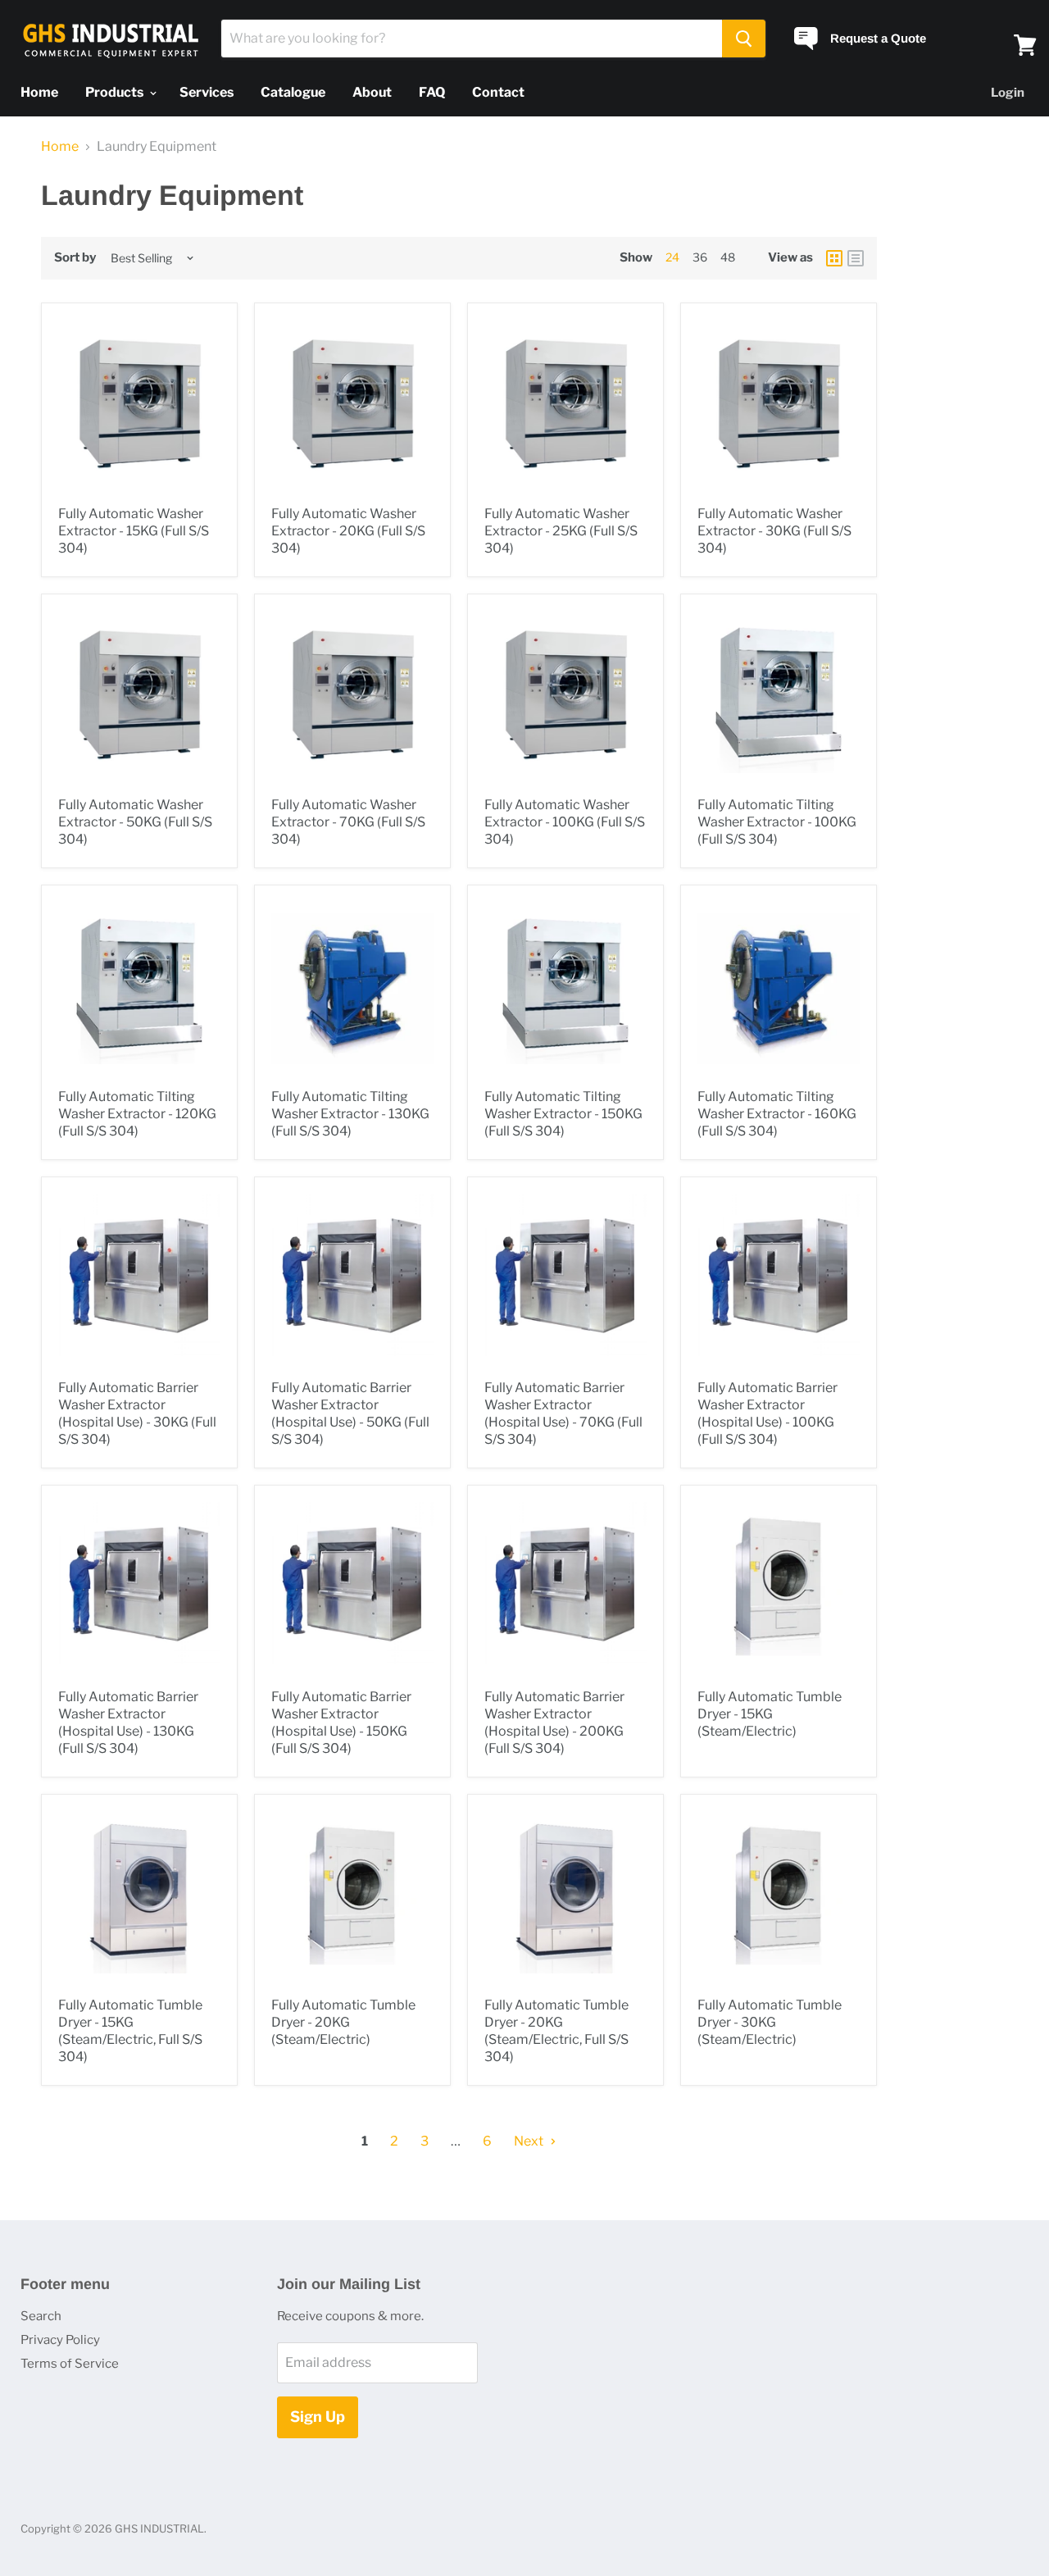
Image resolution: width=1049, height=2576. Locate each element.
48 (728, 257)
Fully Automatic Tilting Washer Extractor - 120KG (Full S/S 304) (137, 1114)
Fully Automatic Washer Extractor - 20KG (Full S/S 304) (348, 531)
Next (530, 2141)
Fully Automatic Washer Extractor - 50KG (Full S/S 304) (135, 822)
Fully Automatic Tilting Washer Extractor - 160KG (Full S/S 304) (777, 1114)
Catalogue (293, 92)
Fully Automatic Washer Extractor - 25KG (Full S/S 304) (561, 531)
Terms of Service (70, 2364)
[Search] (744, 39)
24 (672, 257)
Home (39, 92)
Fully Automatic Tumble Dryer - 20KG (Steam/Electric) (343, 2022)
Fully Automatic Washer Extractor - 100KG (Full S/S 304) (565, 822)
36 (700, 257)
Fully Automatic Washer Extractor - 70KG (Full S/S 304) (348, 822)
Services (207, 92)
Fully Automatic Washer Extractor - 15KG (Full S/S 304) (134, 531)
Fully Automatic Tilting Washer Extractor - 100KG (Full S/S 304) (777, 822)
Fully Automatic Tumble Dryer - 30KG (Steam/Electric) (770, 2022)
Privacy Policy (60, 2340)
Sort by (75, 258)
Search (41, 2316)
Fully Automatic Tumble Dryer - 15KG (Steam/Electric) (770, 1714)
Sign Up (318, 2417)
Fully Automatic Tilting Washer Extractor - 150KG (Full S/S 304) (563, 1114)
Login (1008, 93)
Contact (498, 92)
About (372, 92)
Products (116, 92)
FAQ (432, 92)
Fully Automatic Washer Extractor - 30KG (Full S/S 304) (774, 531)
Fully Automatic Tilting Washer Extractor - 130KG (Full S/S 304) (350, 1114)
